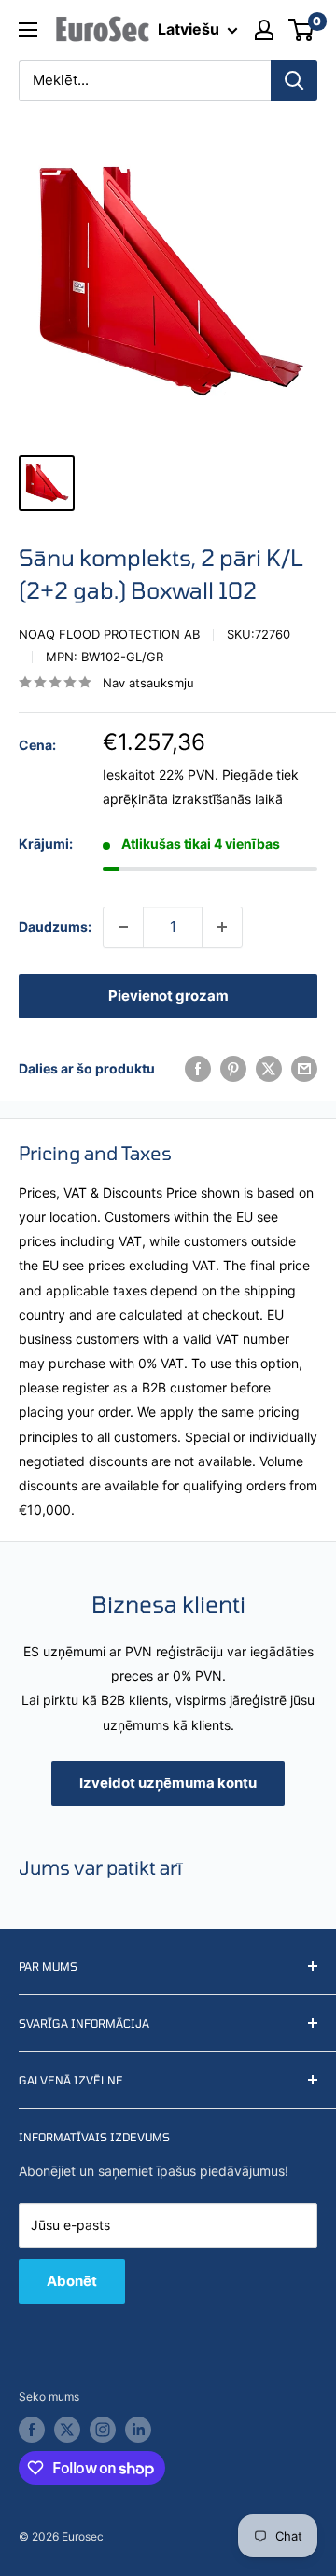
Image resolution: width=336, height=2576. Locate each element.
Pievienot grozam (168, 996)
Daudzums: (55, 927)
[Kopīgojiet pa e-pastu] (304, 1069)
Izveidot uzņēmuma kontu (168, 1783)
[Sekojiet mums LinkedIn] (138, 2430)
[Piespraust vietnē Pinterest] (233, 1069)
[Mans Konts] (264, 30)
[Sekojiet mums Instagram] (103, 2430)
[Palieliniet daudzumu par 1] (222, 927)
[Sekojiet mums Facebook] (32, 2430)
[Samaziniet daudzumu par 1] (123, 927)
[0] (302, 30)
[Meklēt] (294, 80)
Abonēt (72, 2281)
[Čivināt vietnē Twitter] (269, 1069)
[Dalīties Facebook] (198, 1069)
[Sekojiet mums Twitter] (67, 2430)
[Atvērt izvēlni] (28, 30)
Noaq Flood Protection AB (109, 634)
